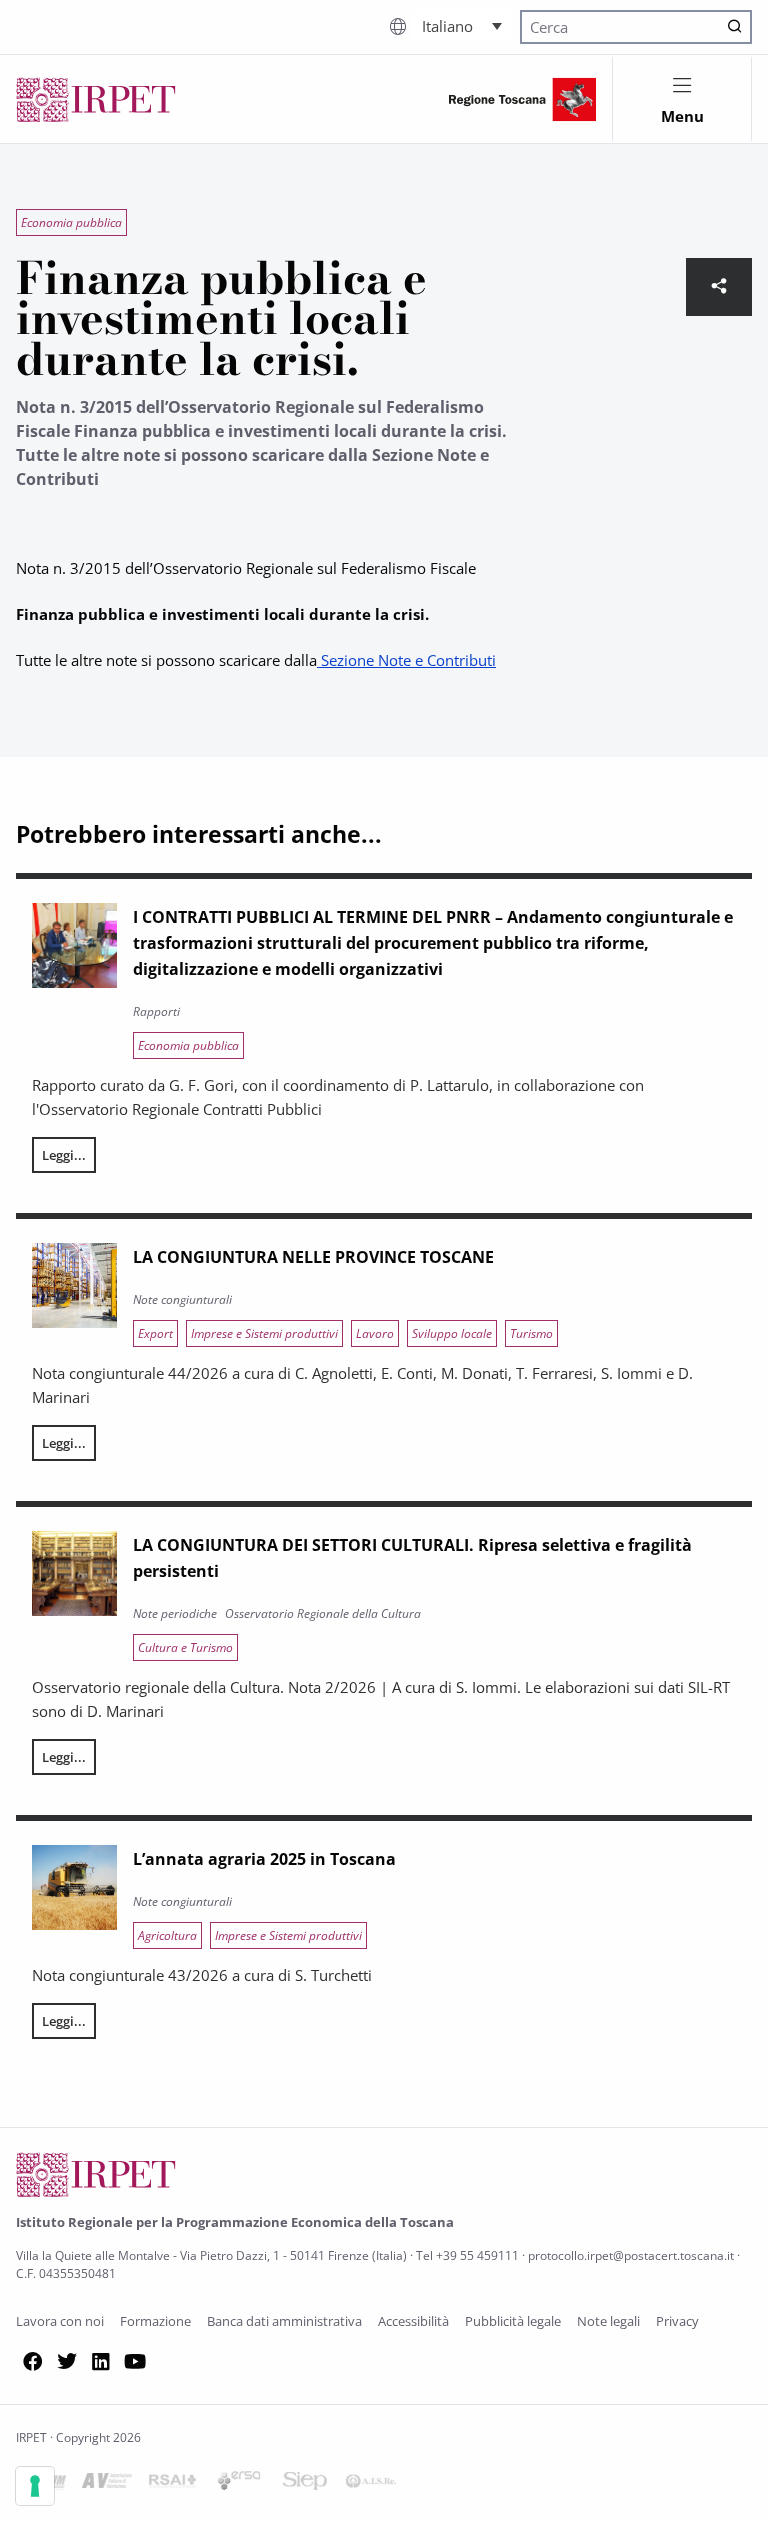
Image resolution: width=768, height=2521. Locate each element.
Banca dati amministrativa (284, 2321)
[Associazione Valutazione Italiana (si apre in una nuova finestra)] (107, 2484)
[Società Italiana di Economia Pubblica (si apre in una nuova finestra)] (305, 2484)
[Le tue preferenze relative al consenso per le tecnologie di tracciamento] (35, 2486)
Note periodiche (175, 1613)
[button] (462, 25)
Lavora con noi (60, 2321)
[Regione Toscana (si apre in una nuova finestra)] (522, 99)
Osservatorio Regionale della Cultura (323, 1613)
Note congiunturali (182, 1299)
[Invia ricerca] (735, 27)
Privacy (677, 2321)
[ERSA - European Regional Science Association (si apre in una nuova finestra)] (239, 2484)
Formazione (155, 2321)
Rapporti (156, 1011)
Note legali (608, 2321)
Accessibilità (413, 2321)
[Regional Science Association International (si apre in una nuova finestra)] (173, 2484)
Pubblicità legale (513, 2321)
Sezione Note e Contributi (406, 660)
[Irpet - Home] (96, 99)
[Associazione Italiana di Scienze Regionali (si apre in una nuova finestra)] (371, 2484)
